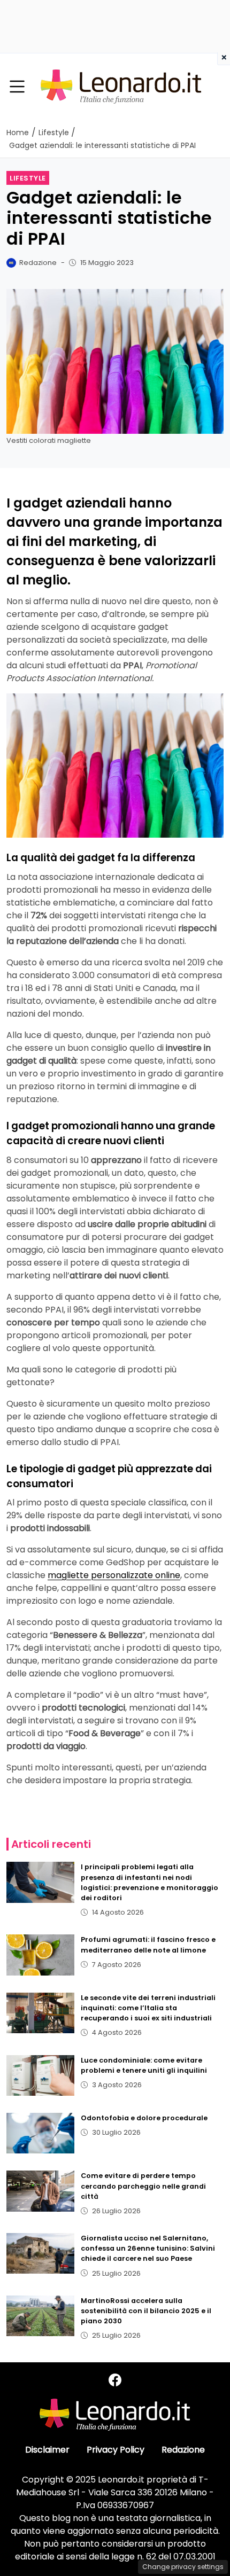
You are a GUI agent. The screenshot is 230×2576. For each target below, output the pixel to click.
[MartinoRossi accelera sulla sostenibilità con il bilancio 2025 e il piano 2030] (40, 2316)
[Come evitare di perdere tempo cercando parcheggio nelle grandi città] (40, 2191)
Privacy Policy (116, 2450)
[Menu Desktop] (17, 87)
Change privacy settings (183, 2567)
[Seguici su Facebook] (115, 2380)
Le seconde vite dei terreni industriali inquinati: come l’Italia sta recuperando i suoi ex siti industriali (148, 2008)
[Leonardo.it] (121, 86)
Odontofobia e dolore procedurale (144, 2118)
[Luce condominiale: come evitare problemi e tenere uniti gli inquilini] (40, 2075)
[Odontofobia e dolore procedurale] (40, 2133)
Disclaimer (47, 2450)
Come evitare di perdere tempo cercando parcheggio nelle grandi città (143, 2186)
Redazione (183, 2450)
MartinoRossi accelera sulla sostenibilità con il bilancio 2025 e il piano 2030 (146, 2311)
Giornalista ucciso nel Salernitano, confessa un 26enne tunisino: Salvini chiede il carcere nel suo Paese (148, 2248)
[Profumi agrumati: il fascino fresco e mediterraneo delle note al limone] (40, 1955)
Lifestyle (28, 178)
